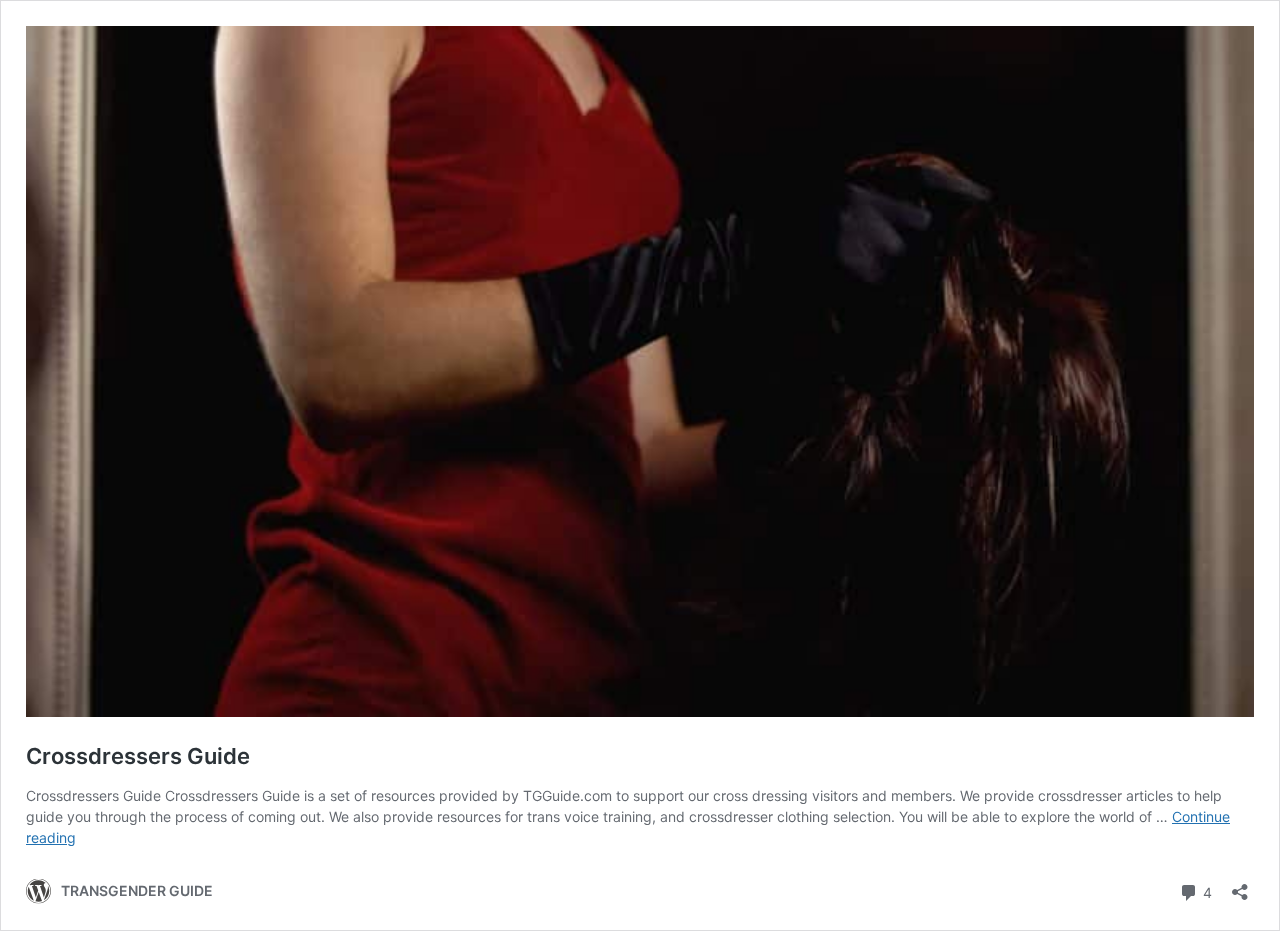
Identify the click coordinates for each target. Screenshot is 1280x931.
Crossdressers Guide (138, 756)
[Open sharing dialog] (1240, 885)
